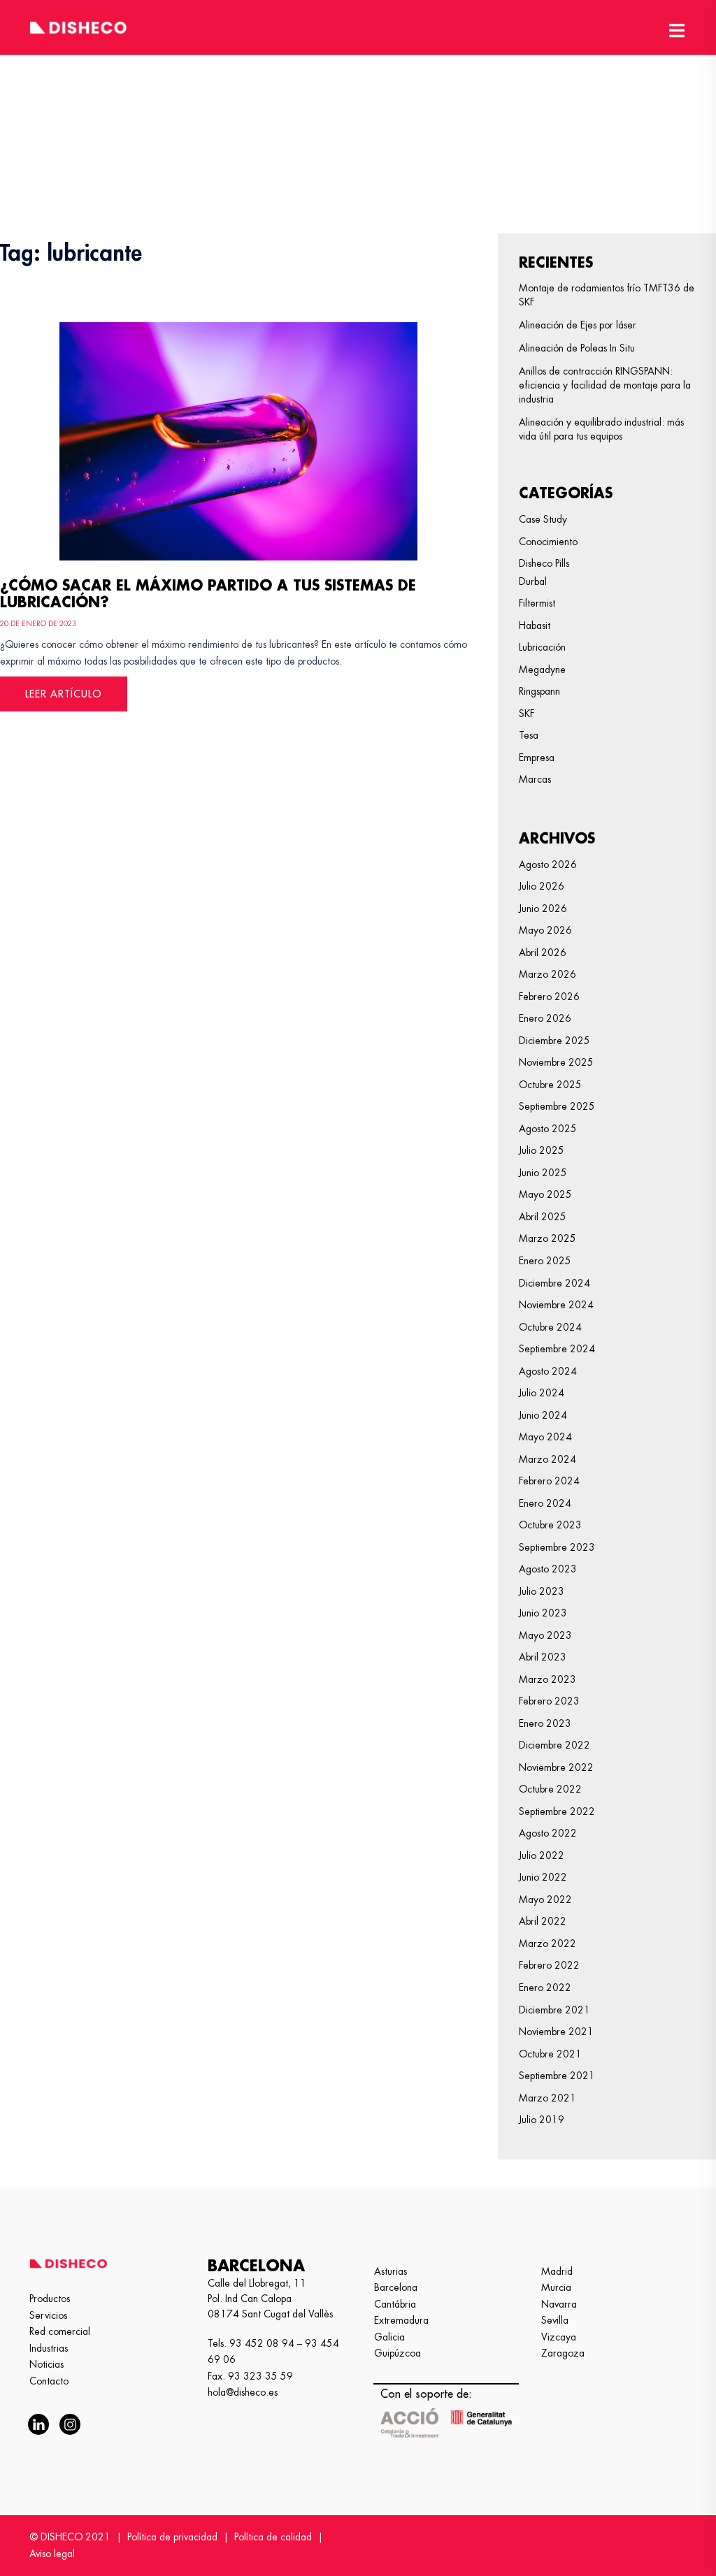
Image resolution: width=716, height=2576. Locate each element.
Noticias (46, 2364)
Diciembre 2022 (554, 1745)
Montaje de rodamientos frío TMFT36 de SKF (607, 295)
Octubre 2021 (550, 2054)
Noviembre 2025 (556, 1062)
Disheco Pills (544, 563)
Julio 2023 (542, 1591)
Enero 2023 (545, 1723)
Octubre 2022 (550, 1789)
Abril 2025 (543, 1217)
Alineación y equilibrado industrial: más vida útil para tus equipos (601, 429)
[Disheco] (78, 25)
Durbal (533, 581)
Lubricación (542, 647)
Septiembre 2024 (557, 1349)
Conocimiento (548, 542)
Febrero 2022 (549, 1965)
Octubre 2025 (550, 1085)
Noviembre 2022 (556, 1767)
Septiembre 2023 (557, 1547)
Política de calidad (273, 2537)
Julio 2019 (542, 2120)
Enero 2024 (545, 1503)
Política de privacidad (172, 2537)
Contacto (49, 2381)
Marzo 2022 (547, 1944)
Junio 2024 (543, 1415)
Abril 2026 (543, 953)
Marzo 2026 (547, 974)
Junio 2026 (543, 909)
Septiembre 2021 (557, 2076)
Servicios (48, 2315)
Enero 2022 (545, 1988)
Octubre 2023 (550, 1525)
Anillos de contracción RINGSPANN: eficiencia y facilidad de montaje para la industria (605, 385)
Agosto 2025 (548, 1129)
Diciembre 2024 (554, 1283)
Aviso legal (52, 2554)
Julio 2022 (542, 1855)
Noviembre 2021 (556, 2032)
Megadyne (542, 670)
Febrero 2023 (549, 1701)
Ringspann (539, 691)
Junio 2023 (543, 1613)
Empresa (537, 758)
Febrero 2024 (549, 1481)
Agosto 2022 (548, 1833)
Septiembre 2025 (557, 1106)
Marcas (535, 779)
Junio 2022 (543, 1877)
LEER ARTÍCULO (64, 694)
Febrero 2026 (549, 997)
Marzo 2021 (547, 2098)
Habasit (535, 625)
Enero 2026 (545, 1018)
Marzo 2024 (547, 1459)
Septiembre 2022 (557, 1811)
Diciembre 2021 (554, 2010)
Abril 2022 (543, 1921)
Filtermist (537, 603)
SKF (527, 714)
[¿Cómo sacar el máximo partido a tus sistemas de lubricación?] (238, 439)
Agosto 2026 (548, 864)
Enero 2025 (545, 1261)
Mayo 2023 (545, 1635)
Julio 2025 (542, 1150)
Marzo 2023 (547, 1679)
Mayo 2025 (545, 1194)
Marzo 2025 (547, 1238)
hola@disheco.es (243, 2392)
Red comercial (60, 2331)
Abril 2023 (543, 1657)
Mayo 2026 (545, 930)
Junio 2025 (543, 1173)
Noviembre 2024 (556, 1305)
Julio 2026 (542, 886)
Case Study (543, 519)
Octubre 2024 (550, 1327)
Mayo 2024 (545, 1437)
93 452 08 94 (262, 2343)
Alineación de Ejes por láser (578, 325)
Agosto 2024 (548, 1371)
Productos (50, 2299)
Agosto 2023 (548, 1569)
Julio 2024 (542, 1393)
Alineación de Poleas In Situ (577, 348)
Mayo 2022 (545, 1900)
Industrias (49, 2348)
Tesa (529, 735)
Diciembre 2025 (554, 1041)
